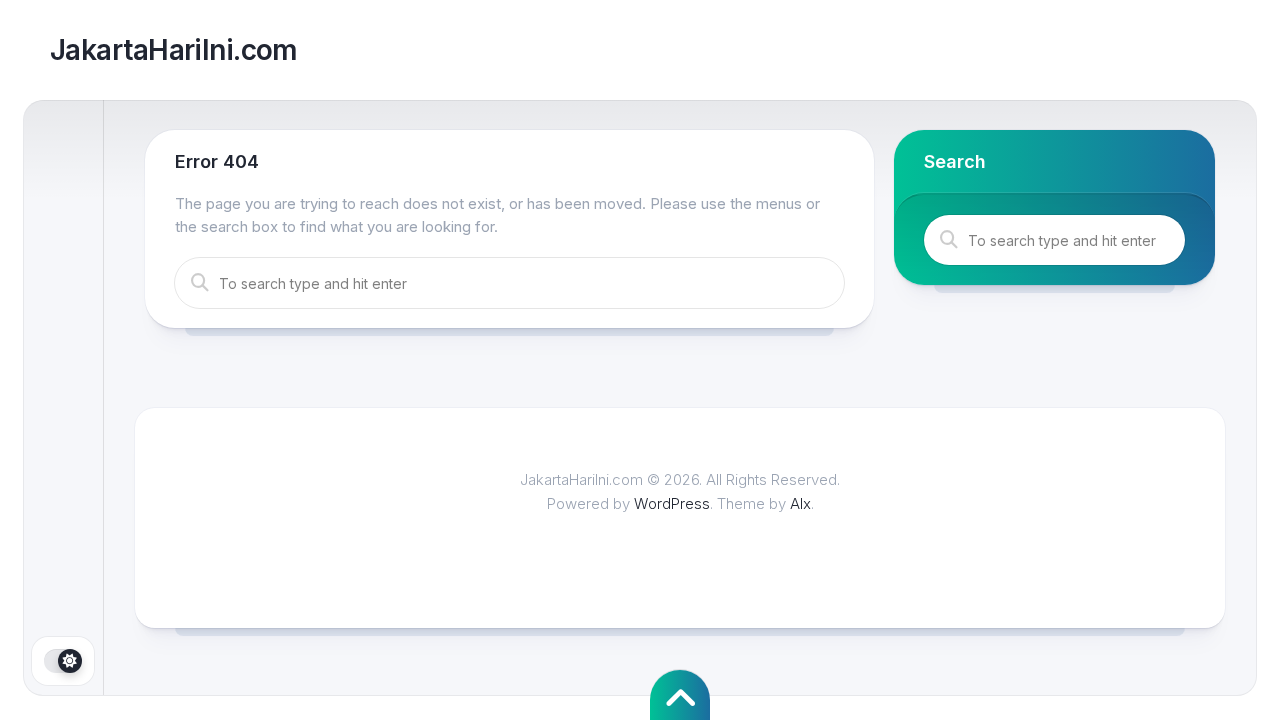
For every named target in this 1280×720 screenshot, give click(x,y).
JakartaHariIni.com (174, 50)
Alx (800, 503)
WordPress (672, 503)
